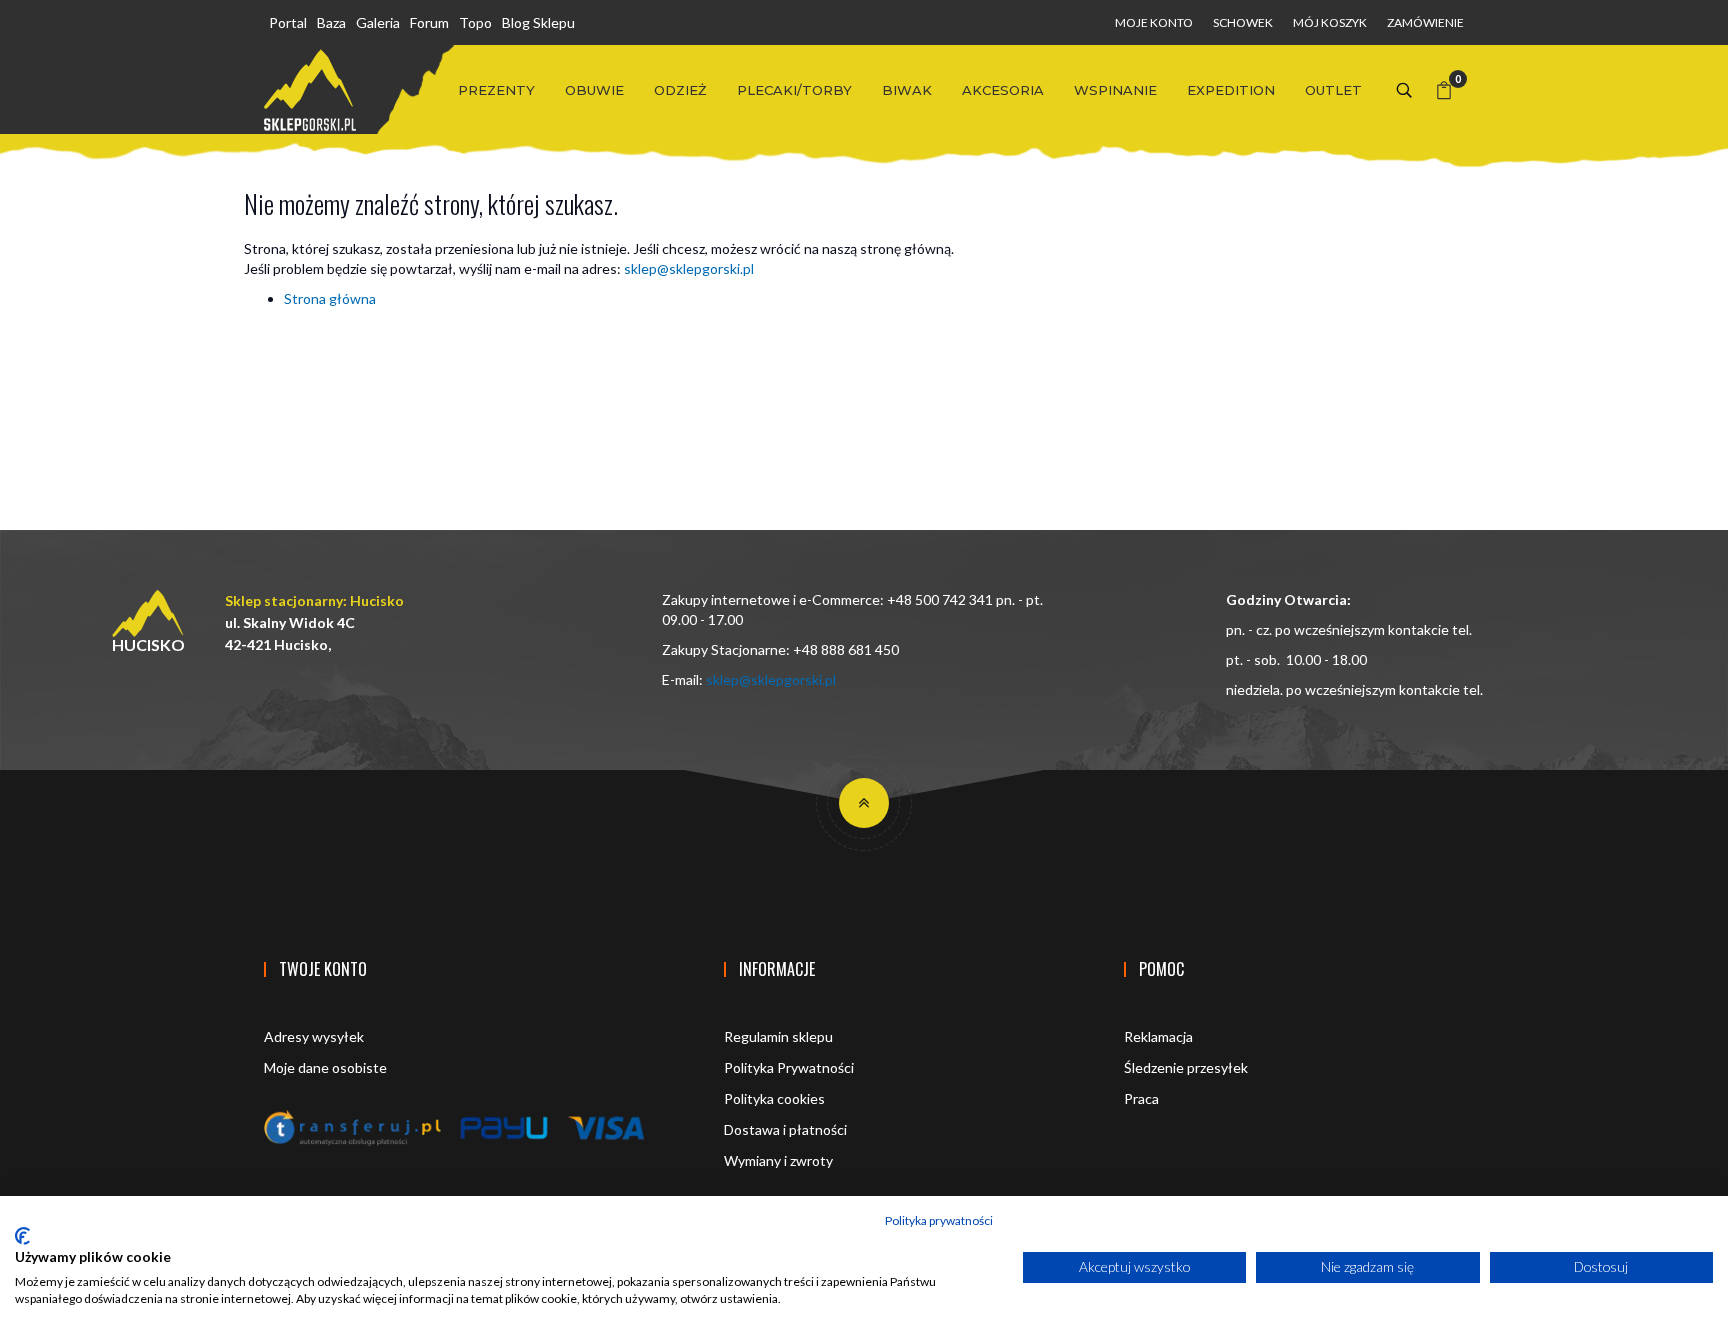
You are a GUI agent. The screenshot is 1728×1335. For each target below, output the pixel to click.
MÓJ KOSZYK (1330, 22)
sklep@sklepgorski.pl (689, 268)
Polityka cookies (774, 1098)
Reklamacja (1158, 1036)
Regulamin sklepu (778, 1036)
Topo (475, 22)
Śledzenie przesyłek (1186, 1067)
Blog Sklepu (538, 22)
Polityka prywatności (939, 1220)
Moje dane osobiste (325, 1067)
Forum (429, 22)
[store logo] (310, 90)
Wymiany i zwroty (778, 1160)
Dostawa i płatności (785, 1129)
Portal (288, 22)
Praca (1141, 1098)
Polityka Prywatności (789, 1067)
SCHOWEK (1243, 22)
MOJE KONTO (1154, 22)
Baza (331, 22)
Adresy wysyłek (314, 1036)
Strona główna (330, 298)
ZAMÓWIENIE (1425, 22)
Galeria (378, 22)
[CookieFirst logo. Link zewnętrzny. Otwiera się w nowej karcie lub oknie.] (22, 1236)
